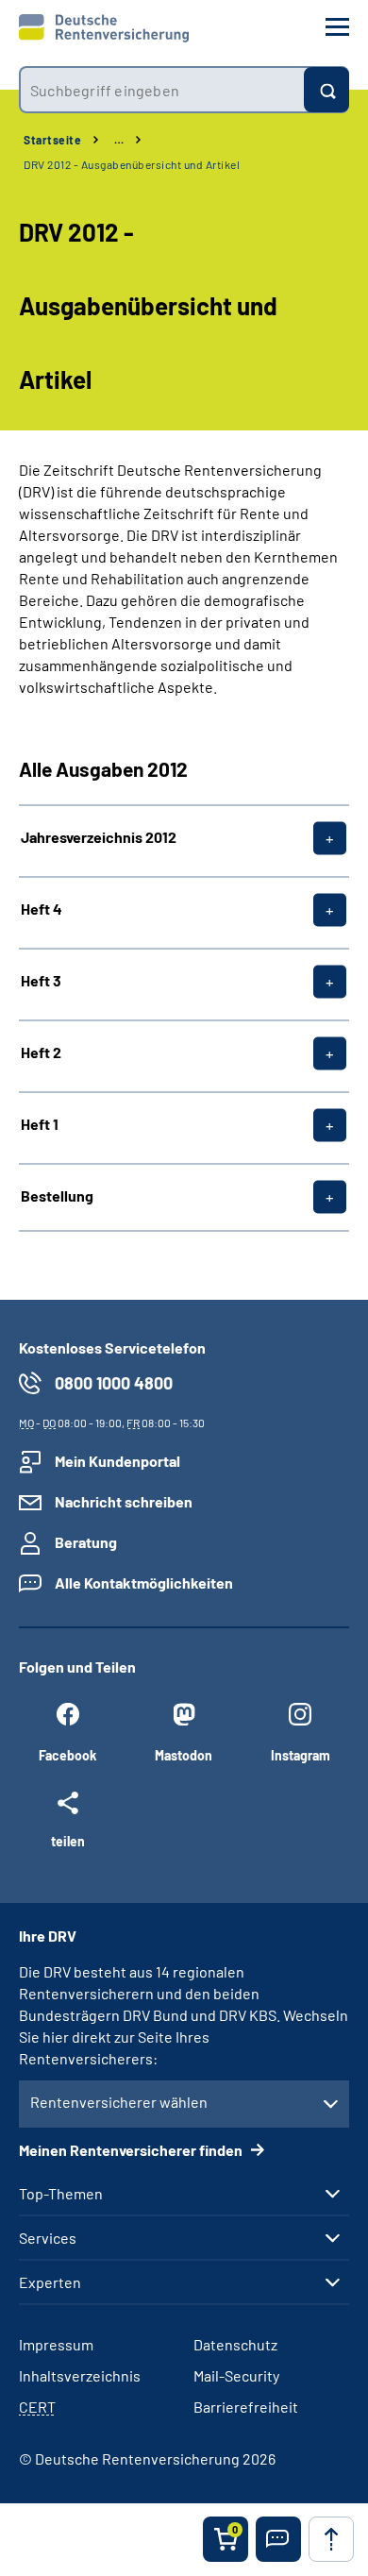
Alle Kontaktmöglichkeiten (144, 1583)
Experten (50, 2282)
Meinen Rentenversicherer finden (132, 2150)
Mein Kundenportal (117, 1461)
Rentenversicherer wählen (119, 2102)
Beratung (86, 1542)
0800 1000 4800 (114, 1383)
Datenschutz (235, 2344)
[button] (278, 2539)
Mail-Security (236, 2375)
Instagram (301, 1755)
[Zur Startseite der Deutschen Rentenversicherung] (104, 28)
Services (48, 2238)
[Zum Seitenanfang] (331, 2539)
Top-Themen (61, 2194)
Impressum (56, 2344)
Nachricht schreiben (124, 1501)
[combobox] (161, 90)
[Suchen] (326, 90)
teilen (68, 1841)
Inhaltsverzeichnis (80, 2375)
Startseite (52, 140)
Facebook (67, 1755)
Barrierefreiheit (246, 2407)
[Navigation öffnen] (337, 27)
